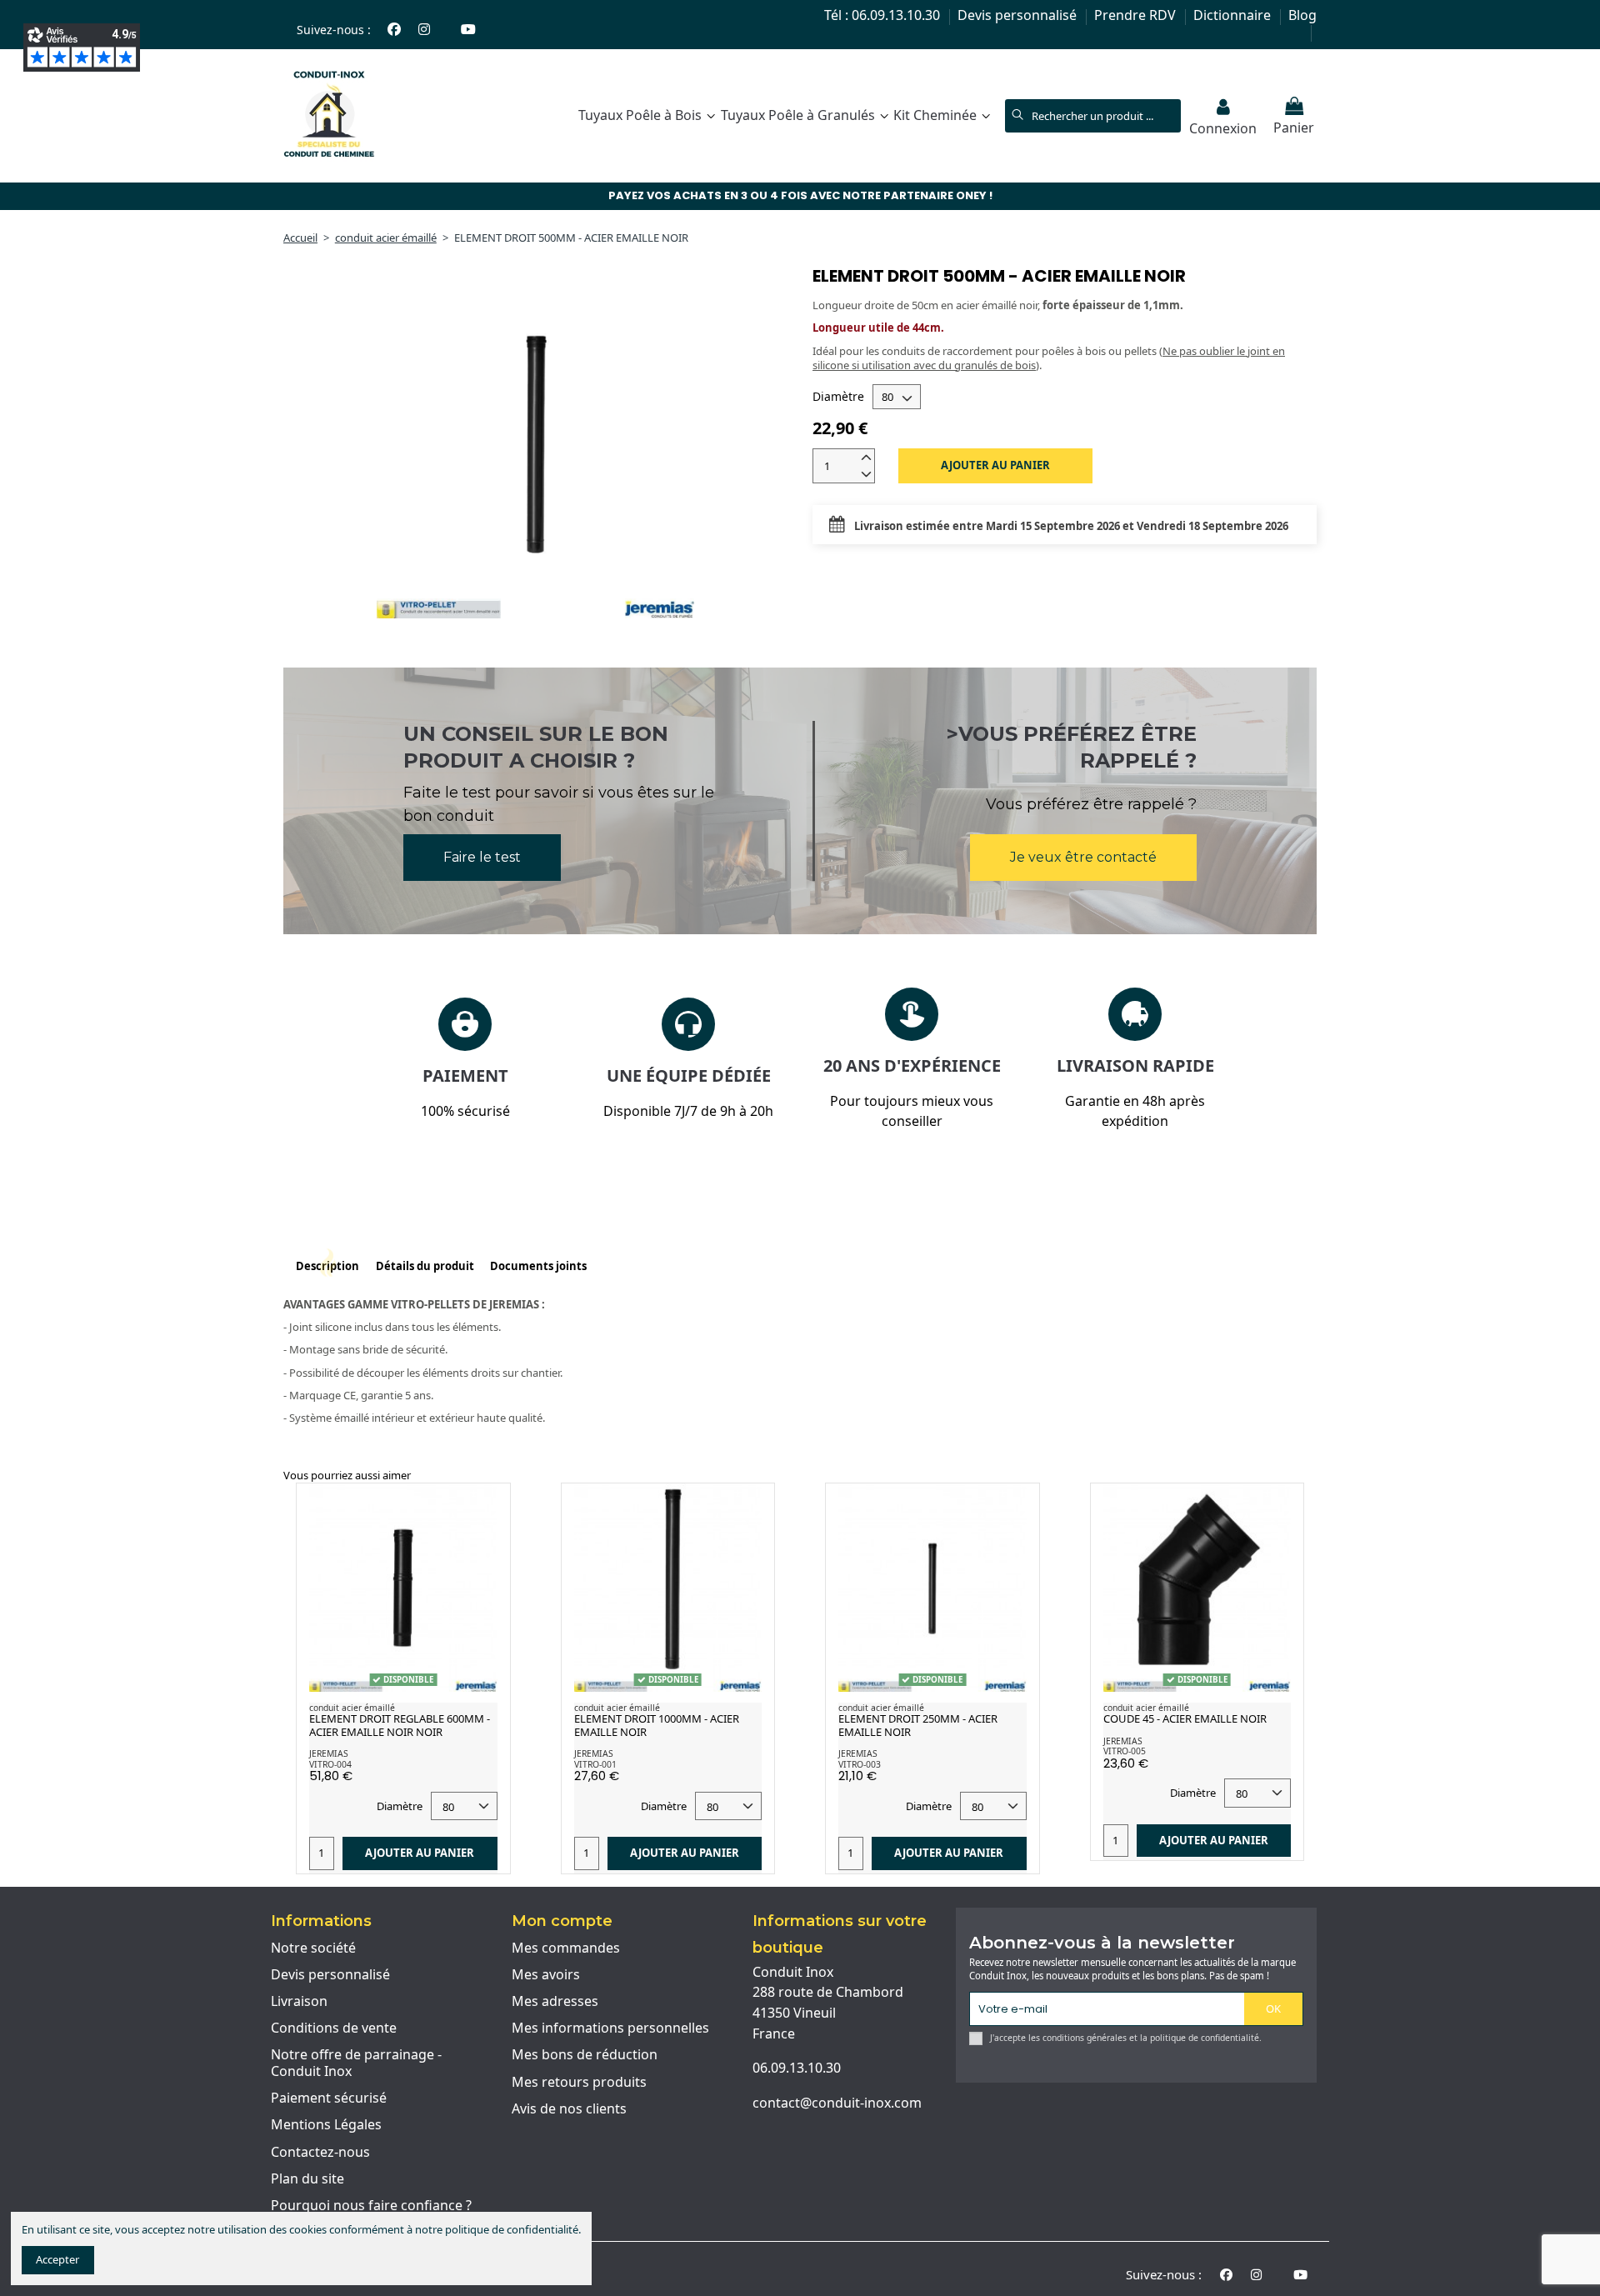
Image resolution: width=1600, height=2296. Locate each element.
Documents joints (538, 1266)
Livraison (299, 2002)
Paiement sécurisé (329, 2098)
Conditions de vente (334, 2028)
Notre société (313, 1948)
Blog (1302, 15)
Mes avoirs (546, 1975)
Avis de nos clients (569, 2109)
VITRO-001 (595, 1764)
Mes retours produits (579, 2083)
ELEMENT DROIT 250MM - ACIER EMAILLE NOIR (918, 1725)
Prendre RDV (1137, 15)
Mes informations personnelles (610, 2028)
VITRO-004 (330, 1764)
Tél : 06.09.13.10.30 (884, 15)
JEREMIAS (329, 1753)
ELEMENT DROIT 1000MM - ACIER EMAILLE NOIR (657, 1725)
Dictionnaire (1234, 15)
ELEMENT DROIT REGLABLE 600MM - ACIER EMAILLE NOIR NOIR (400, 1725)
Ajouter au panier (995, 465)
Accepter (57, 2259)
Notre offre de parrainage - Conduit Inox (356, 2063)
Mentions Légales (326, 2125)
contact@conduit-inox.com (837, 2103)
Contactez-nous (320, 2153)
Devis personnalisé (1019, 15)
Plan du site (307, 2179)
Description (327, 1266)
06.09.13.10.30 (797, 2068)
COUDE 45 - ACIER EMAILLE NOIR (1185, 1718)
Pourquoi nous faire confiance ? (371, 2206)
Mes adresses (555, 2002)
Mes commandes (566, 1948)
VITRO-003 (860, 1764)
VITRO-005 (1125, 1751)
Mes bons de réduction (585, 2055)
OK (1273, 2008)
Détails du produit (425, 1266)
